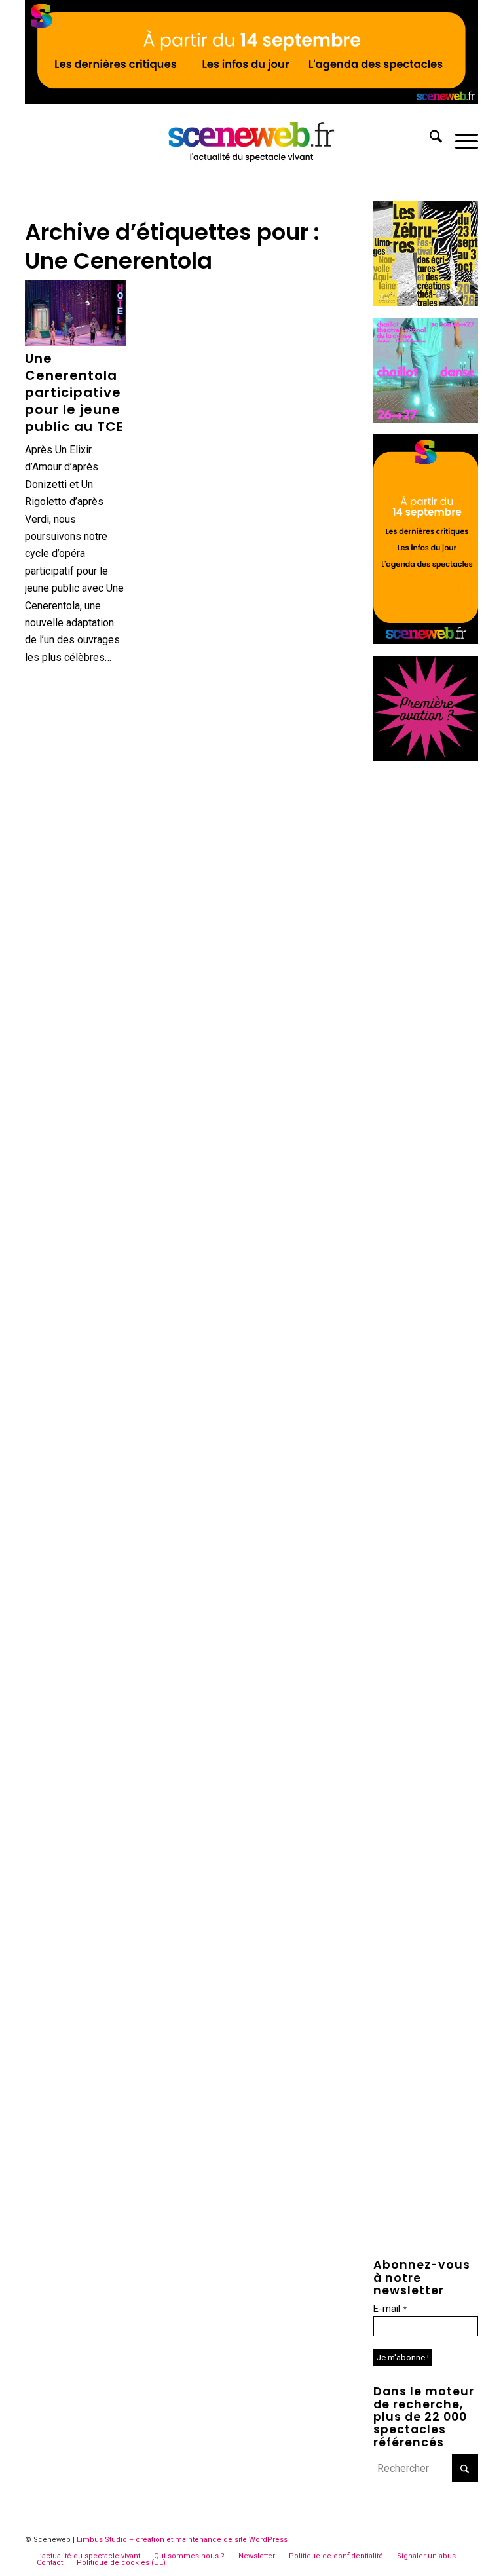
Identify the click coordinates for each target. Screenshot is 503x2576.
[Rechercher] (429, 139)
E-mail (390, 2309)
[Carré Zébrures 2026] (426, 302)
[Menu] (460, 139)
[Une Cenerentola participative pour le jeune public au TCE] (75, 313)
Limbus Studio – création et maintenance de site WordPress (182, 2540)
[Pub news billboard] (251, 100)
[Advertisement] (426, 970)
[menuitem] (429, 139)
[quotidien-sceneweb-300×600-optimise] (426, 640)
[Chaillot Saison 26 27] (426, 419)
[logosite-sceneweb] (252, 139)
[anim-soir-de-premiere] (426, 758)
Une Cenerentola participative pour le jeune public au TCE (74, 392)
